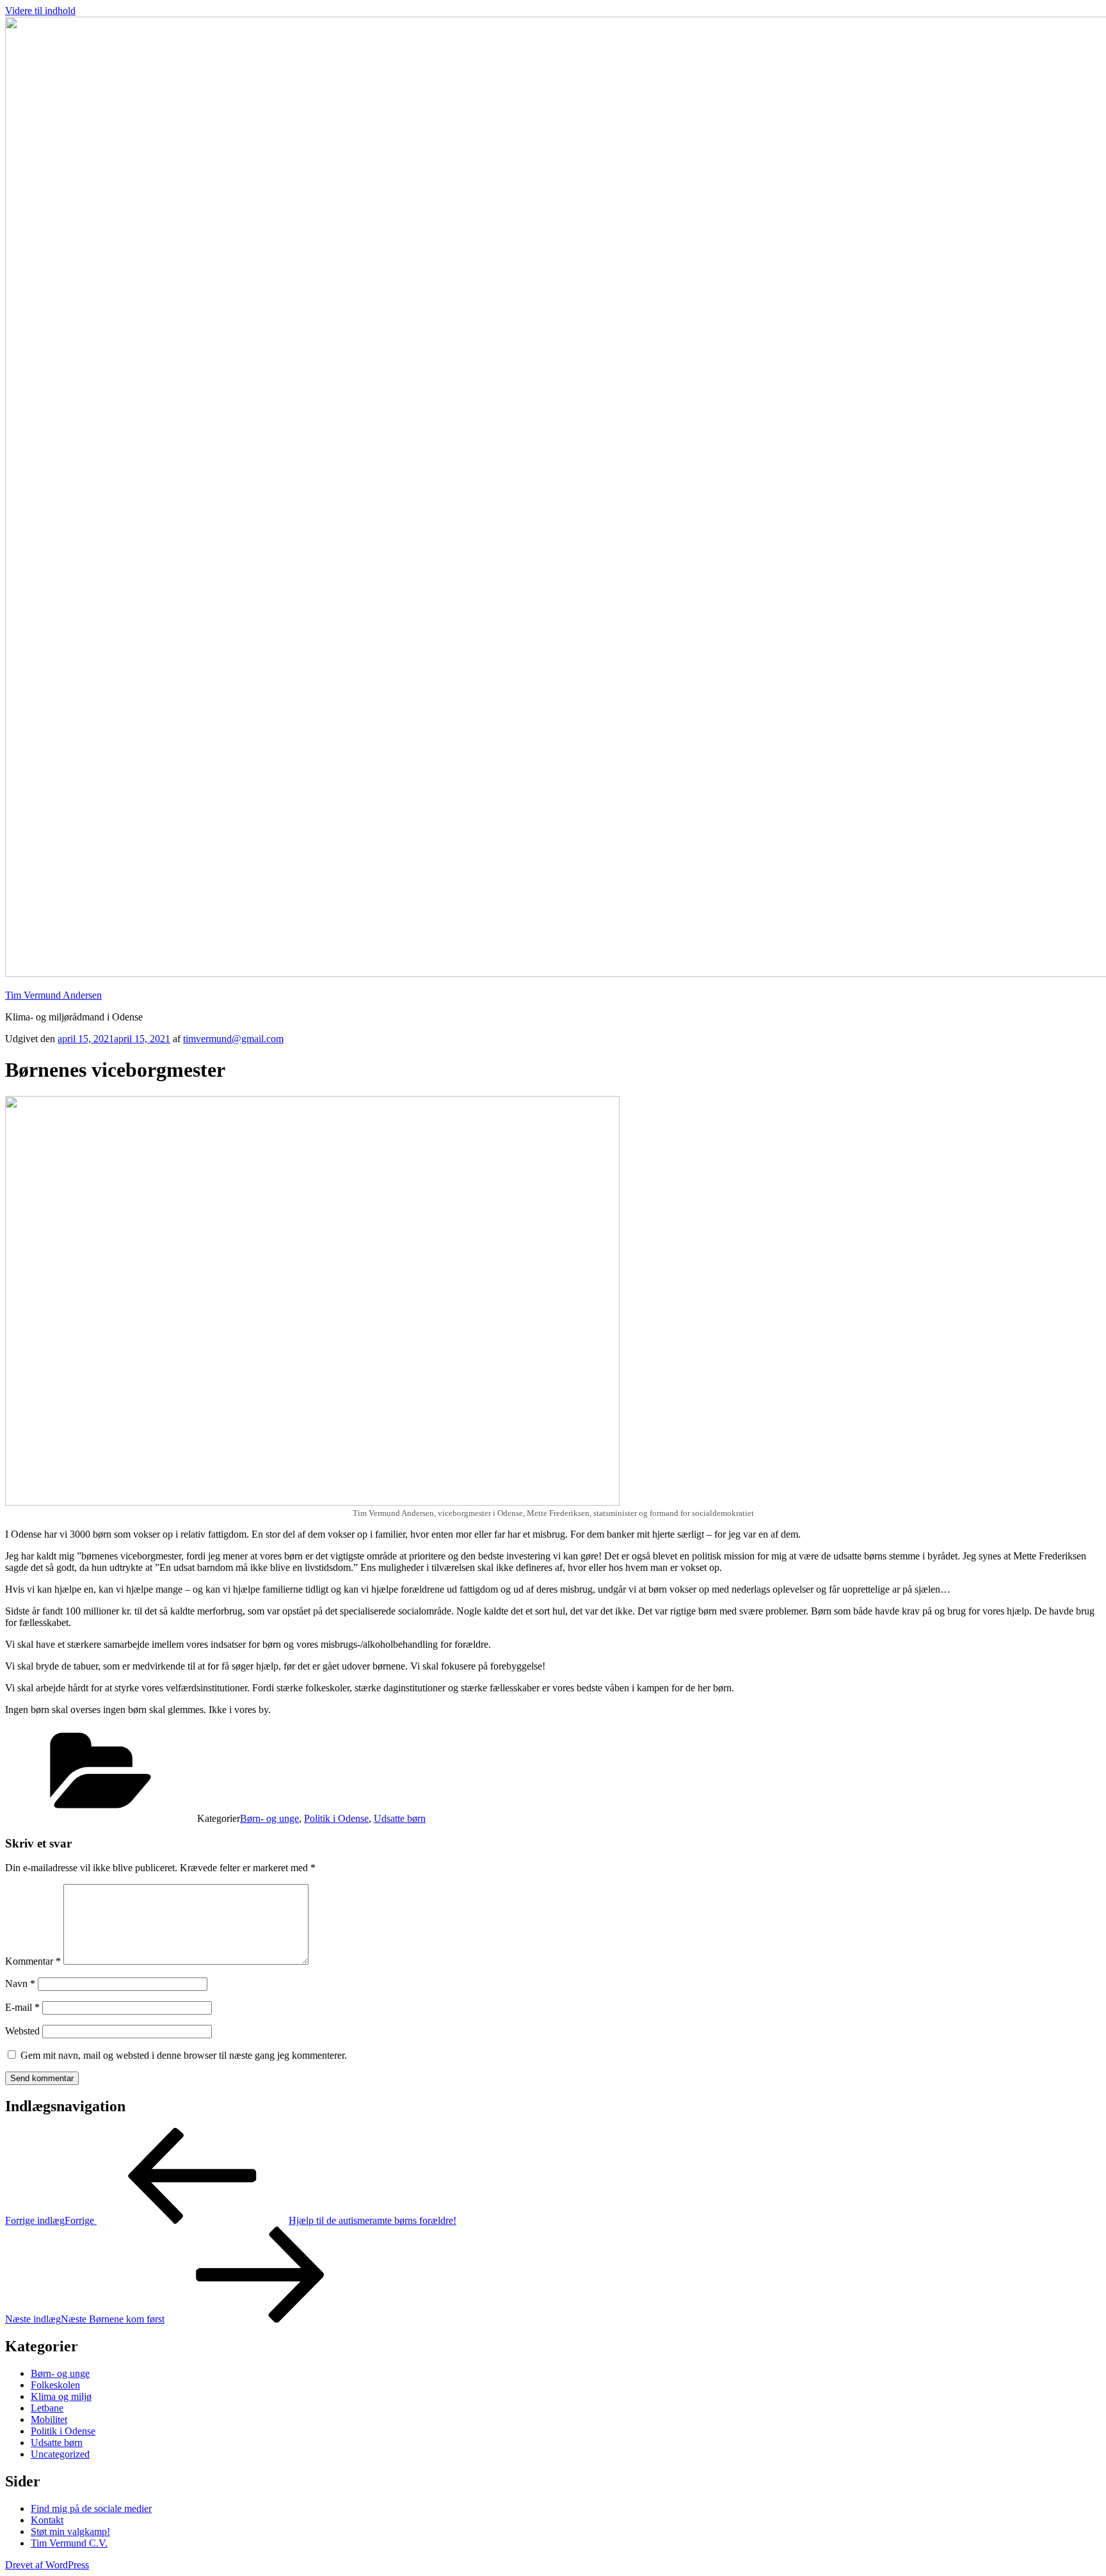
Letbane (47, 2408)
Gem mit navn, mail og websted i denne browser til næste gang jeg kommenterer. (184, 2055)
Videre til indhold (40, 11)
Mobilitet (49, 2419)
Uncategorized (60, 2454)
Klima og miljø (61, 2396)
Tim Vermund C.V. (69, 2543)
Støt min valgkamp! (70, 2532)
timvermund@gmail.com (233, 1039)
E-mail (22, 2007)
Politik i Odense (336, 1818)
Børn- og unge (269, 1818)
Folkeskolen (55, 2385)
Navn (20, 1984)
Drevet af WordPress (47, 2565)
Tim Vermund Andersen (53, 995)
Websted (22, 2031)
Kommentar (33, 1961)
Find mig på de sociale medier (91, 2508)
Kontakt (47, 2520)
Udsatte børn (400, 1818)
